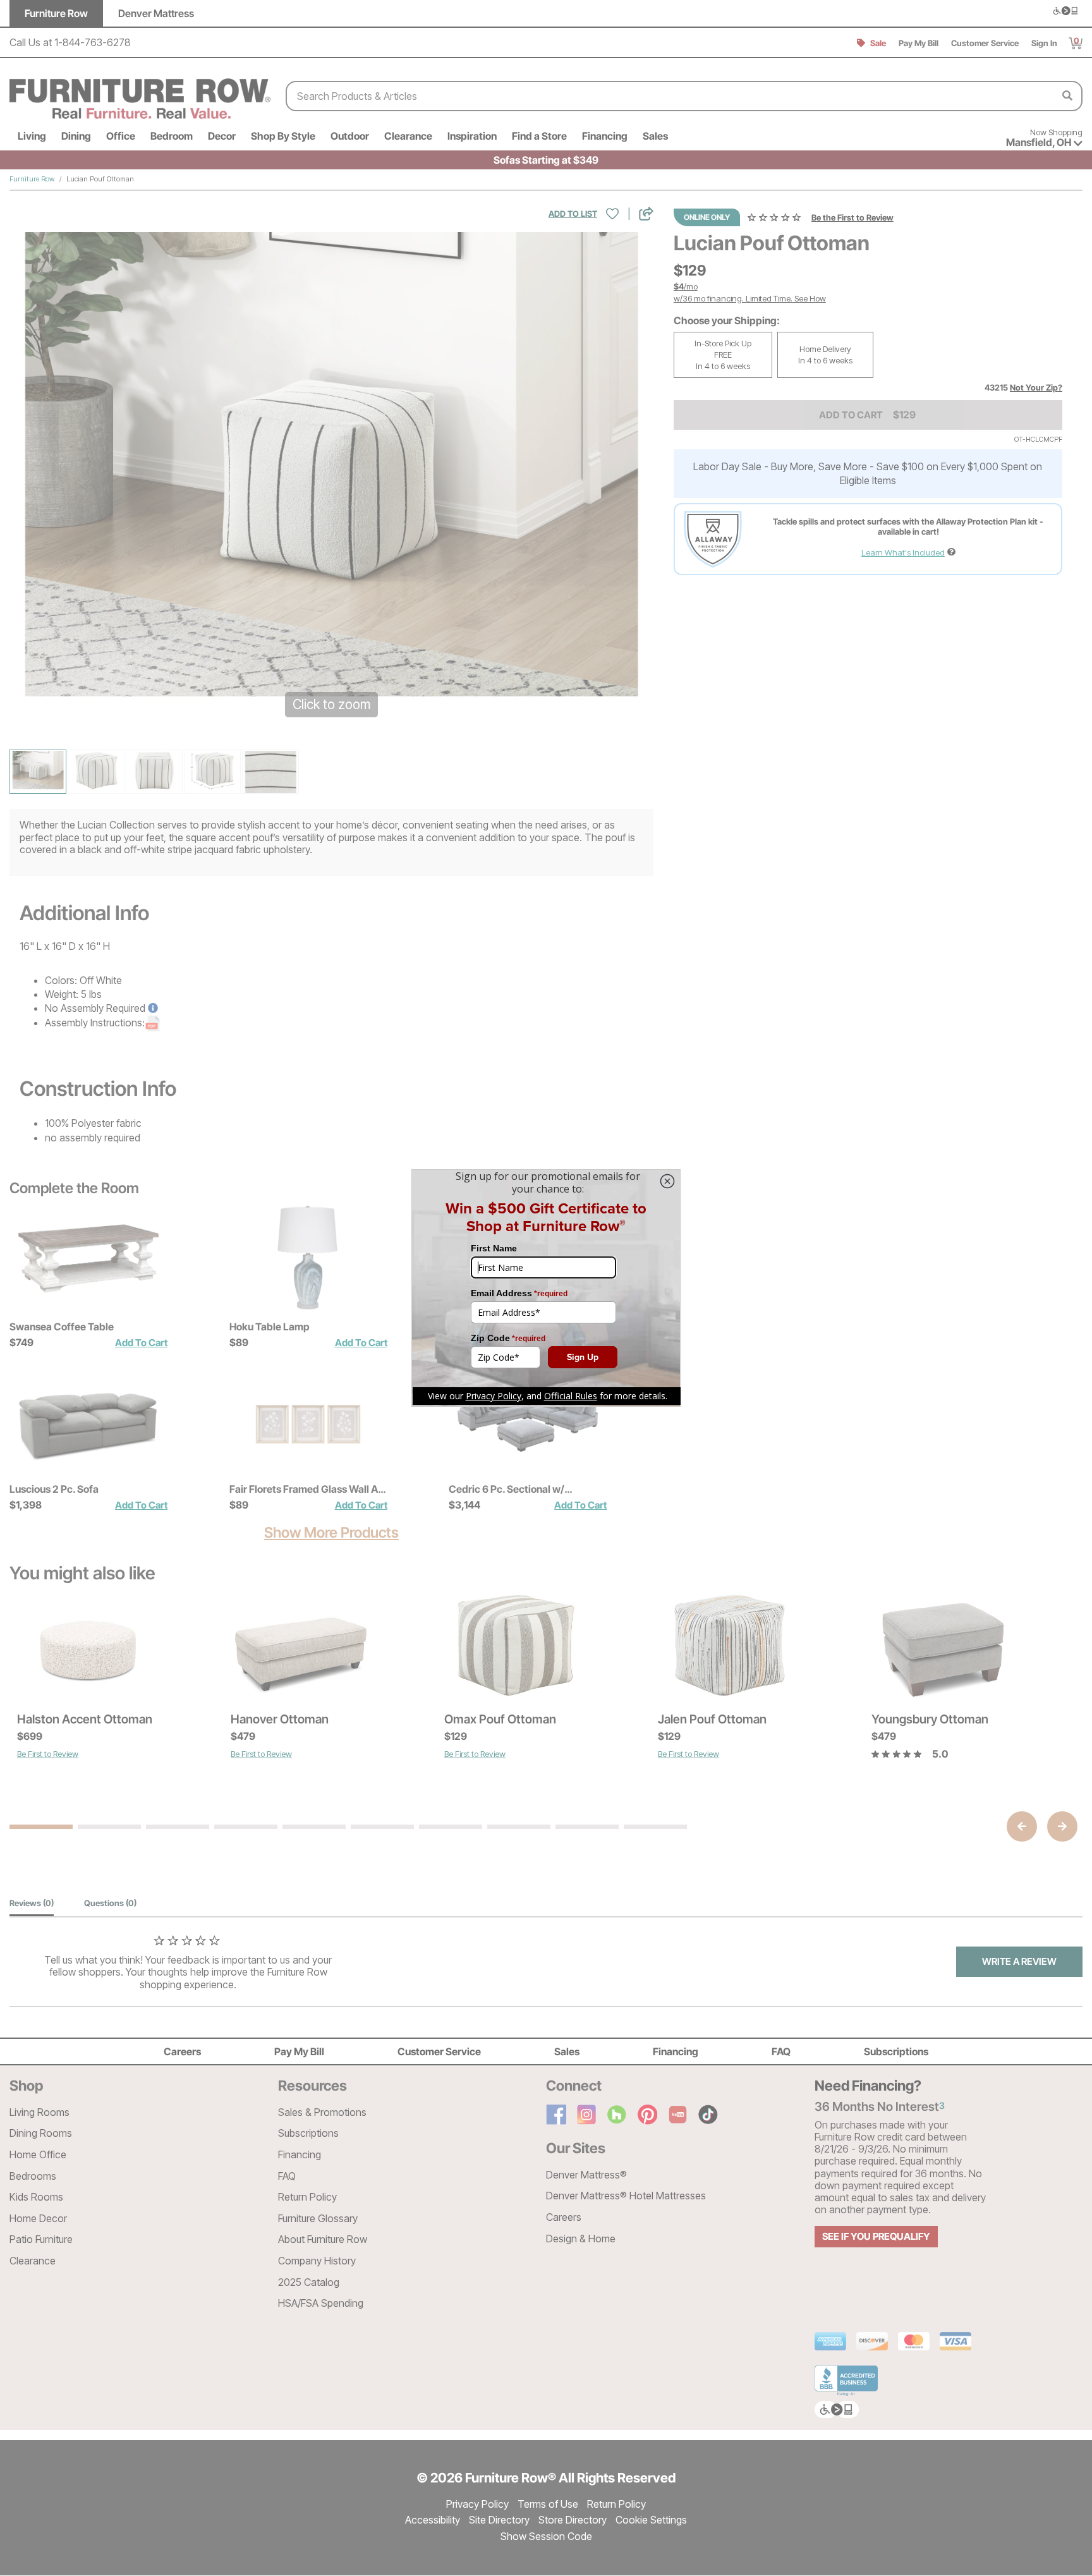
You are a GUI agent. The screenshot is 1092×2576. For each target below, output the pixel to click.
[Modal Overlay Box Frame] (546, 1288)
